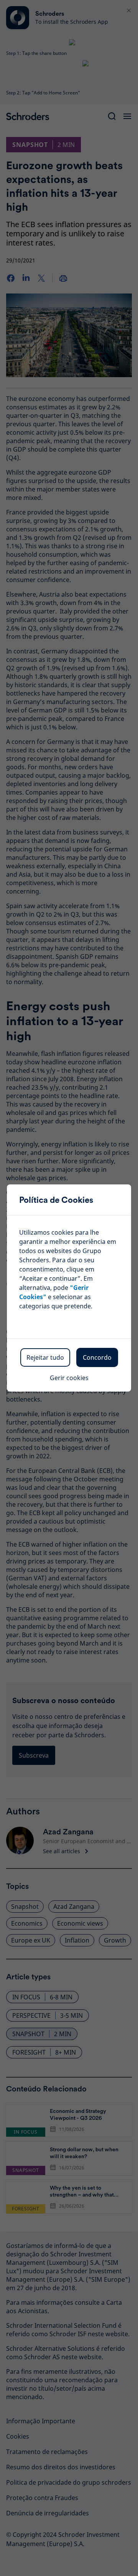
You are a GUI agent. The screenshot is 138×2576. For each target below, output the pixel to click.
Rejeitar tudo (45, 1357)
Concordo (97, 1357)
